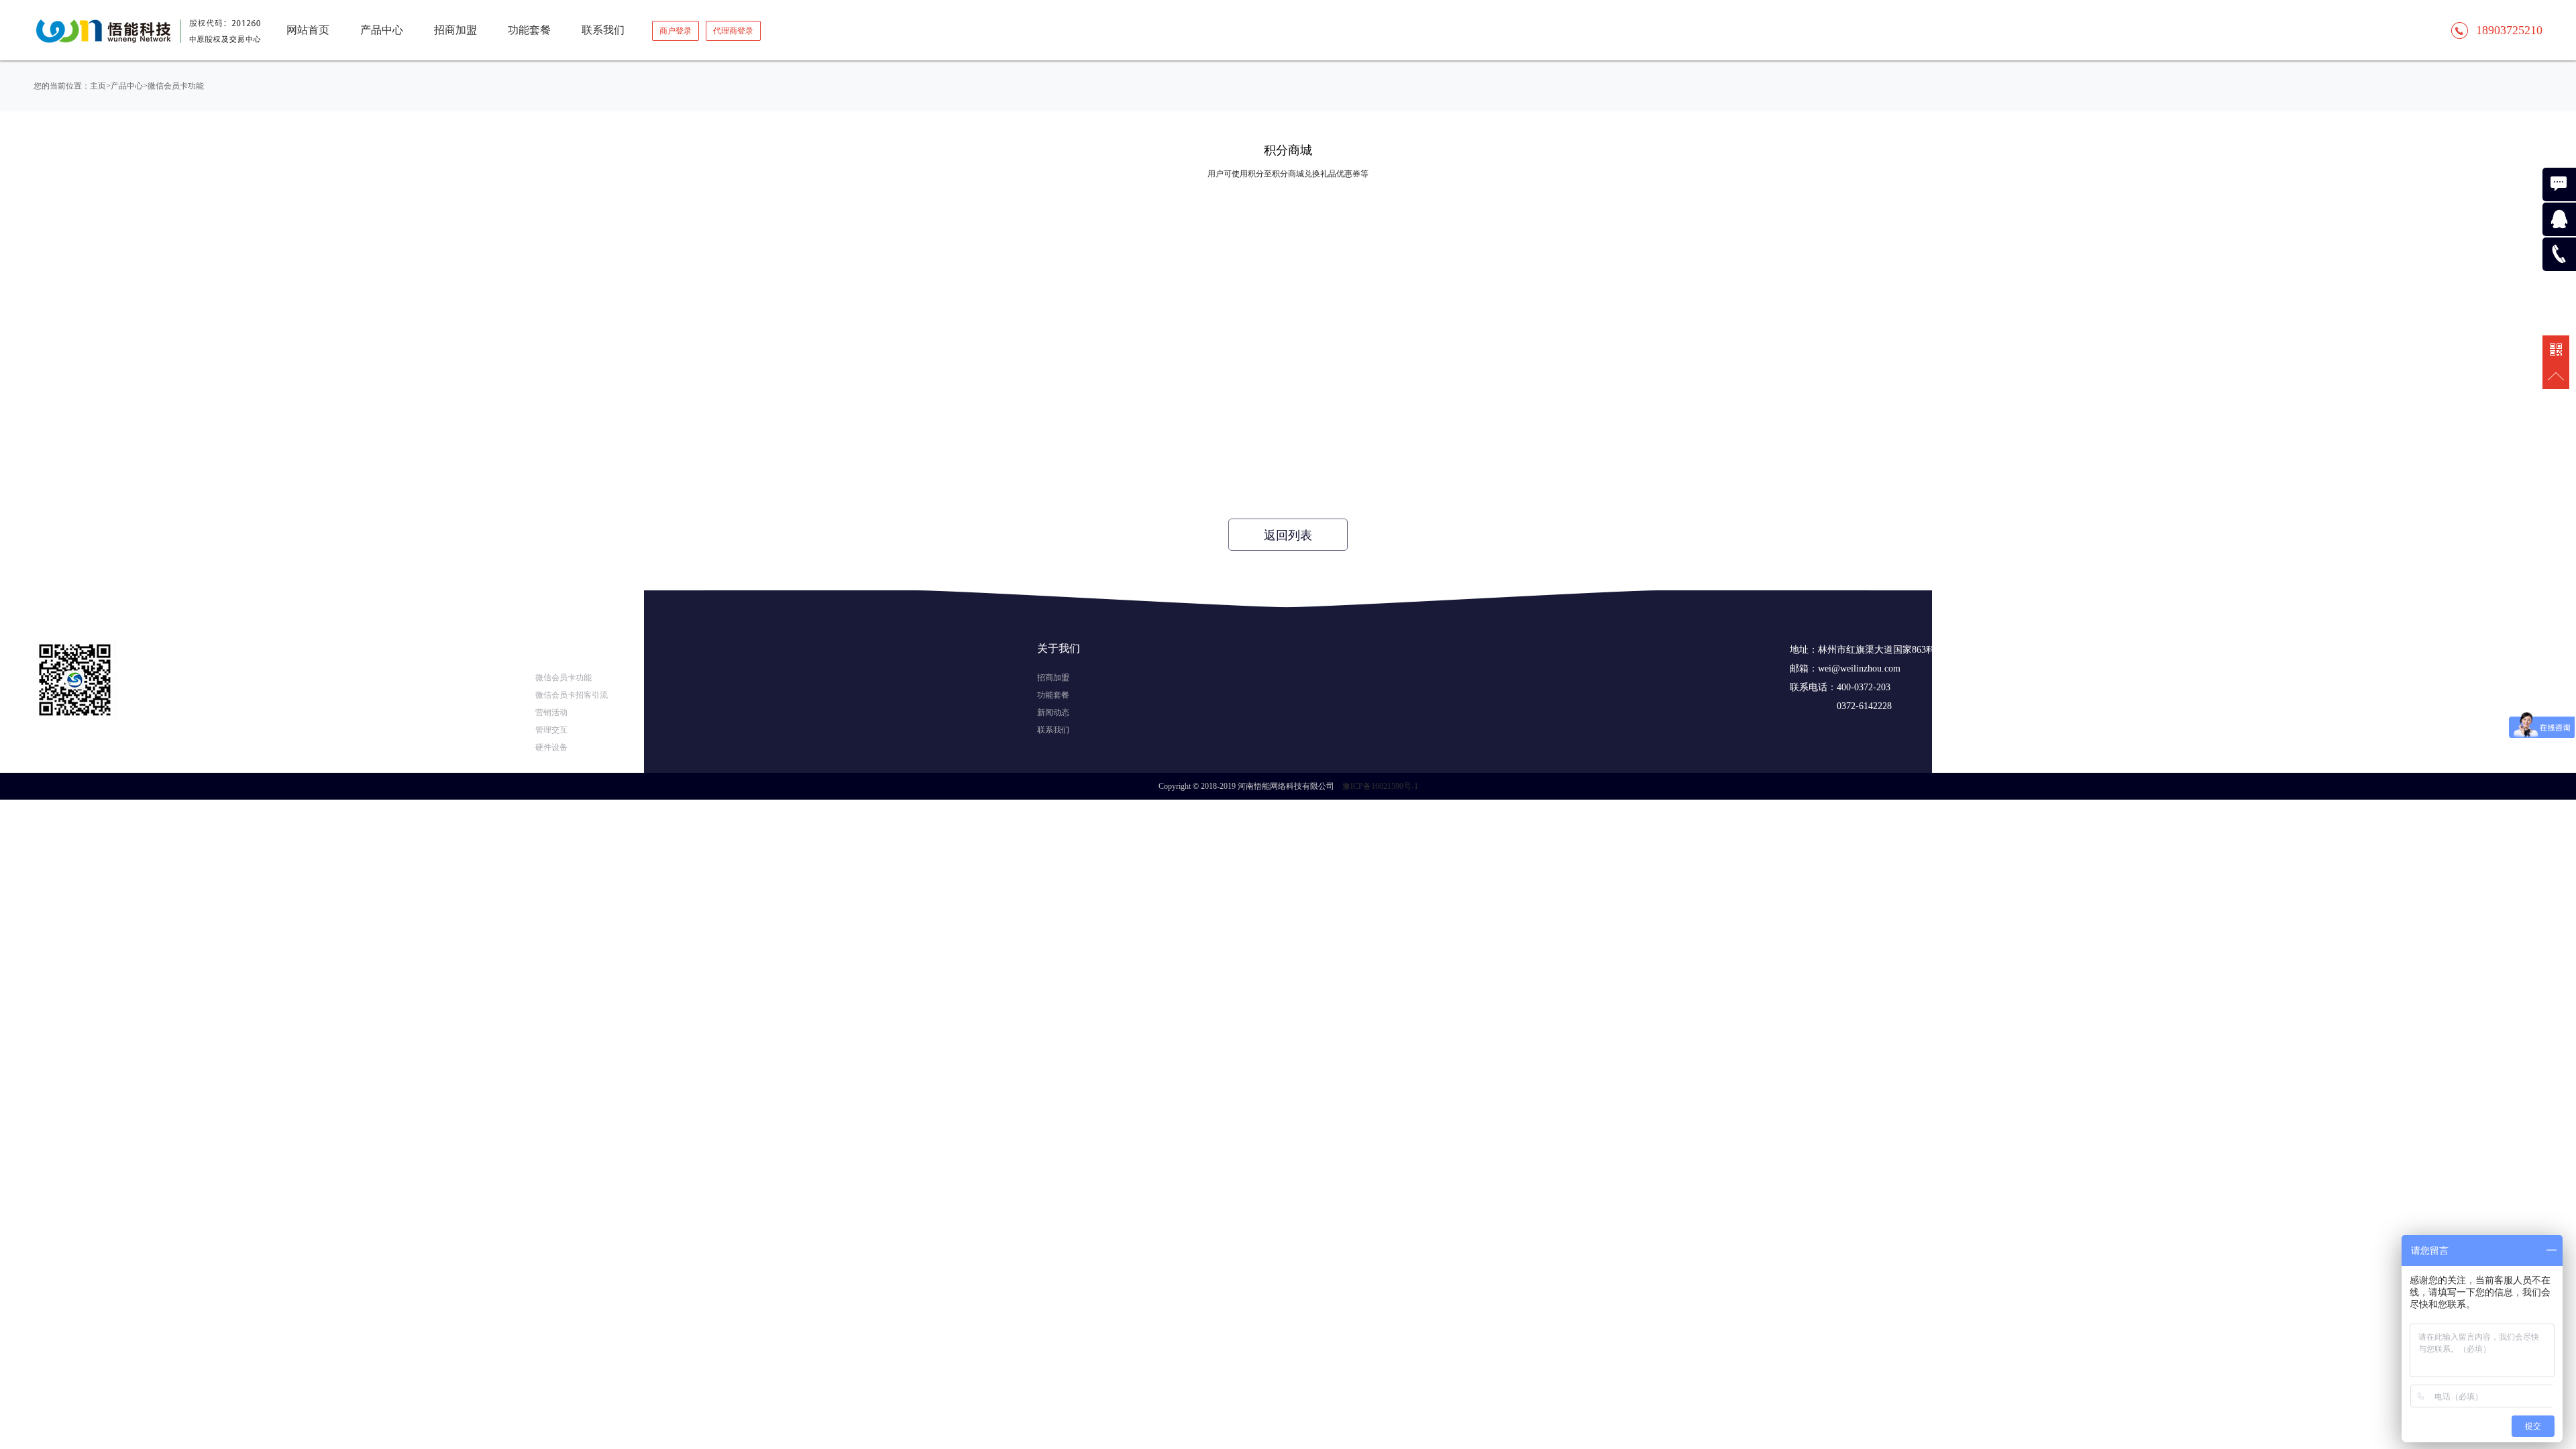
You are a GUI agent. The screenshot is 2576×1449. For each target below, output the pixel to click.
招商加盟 (1053, 678)
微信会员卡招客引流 (572, 695)
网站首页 (308, 30)
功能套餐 (1053, 695)
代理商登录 (733, 31)
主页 (98, 86)
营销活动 (551, 712)
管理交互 (551, 730)
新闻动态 (1053, 712)
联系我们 (1053, 730)
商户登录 (676, 31)
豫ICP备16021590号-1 (1380, 786)
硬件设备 (551, 747)
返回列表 (1288, 535)
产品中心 (127, 86)
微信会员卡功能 (176, 86)
